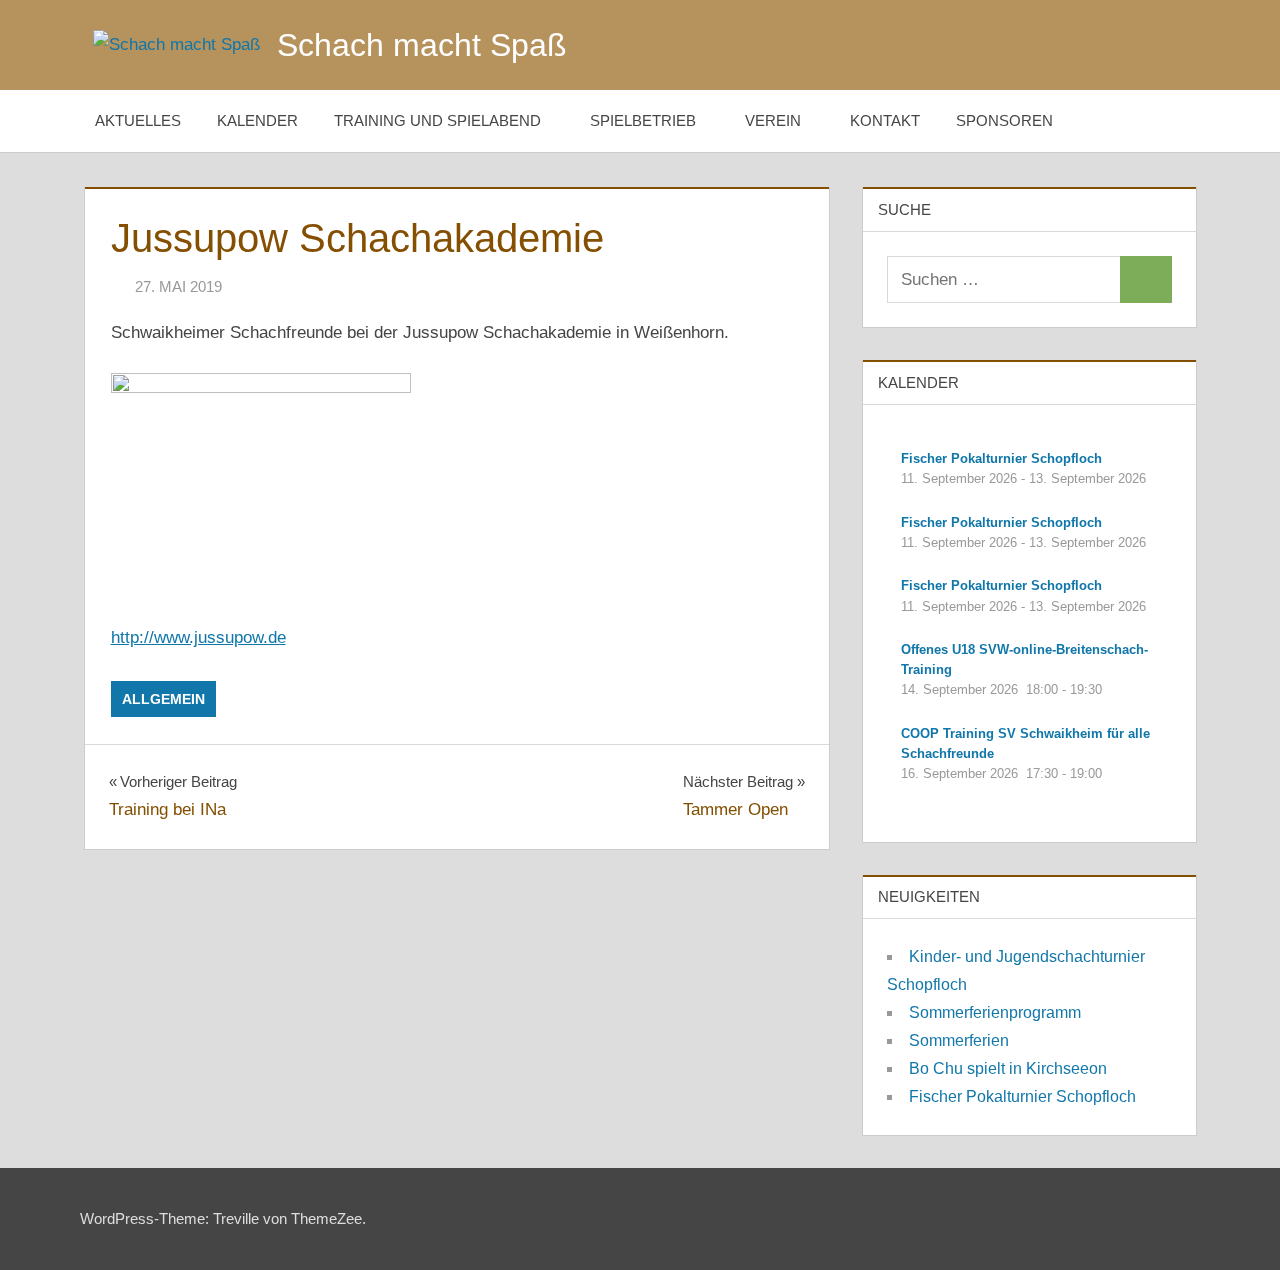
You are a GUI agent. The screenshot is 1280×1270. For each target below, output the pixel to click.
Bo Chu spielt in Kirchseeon (1008, 1068)
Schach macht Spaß (422, 45)
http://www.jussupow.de (198, 637)
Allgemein (163, 699)
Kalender (257, 120)
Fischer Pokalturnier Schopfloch (1022, 1096)
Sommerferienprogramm (995, 1012)
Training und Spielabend (437, 120)
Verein (773, 120)
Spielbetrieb (643, 120)
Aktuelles (138, 120)
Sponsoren (1004, 120)
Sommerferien (959, 1040)
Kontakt (885, 120)
